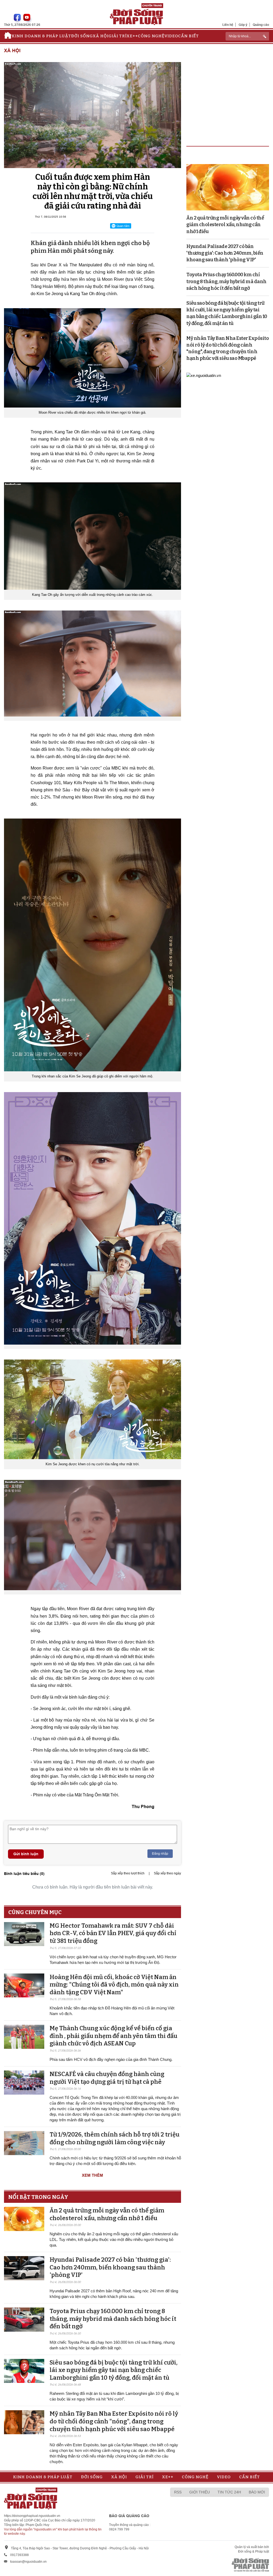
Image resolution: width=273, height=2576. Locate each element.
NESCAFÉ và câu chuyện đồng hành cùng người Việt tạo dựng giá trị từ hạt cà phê (107, 2078)
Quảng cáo (261, 25)
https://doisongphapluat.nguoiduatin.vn (32, 2516)
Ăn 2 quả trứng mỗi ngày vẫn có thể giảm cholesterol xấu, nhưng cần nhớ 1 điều (107, 2214)
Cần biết (188, 36)
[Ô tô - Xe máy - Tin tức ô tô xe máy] (204, 375)
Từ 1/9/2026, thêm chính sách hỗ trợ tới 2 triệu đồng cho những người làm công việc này (115, 2138)
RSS (178, 2492)
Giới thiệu (200, 2492)
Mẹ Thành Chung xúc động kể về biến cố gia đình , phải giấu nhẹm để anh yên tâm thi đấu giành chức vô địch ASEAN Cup (113, 2036)
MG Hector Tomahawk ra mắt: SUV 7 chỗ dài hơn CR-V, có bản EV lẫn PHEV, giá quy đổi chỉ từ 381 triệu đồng (113, 1933)
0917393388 (19, 2555)
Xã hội (101, 36)
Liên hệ (228, 25)
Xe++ (132, 36)
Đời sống (82, 36)
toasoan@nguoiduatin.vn (28, 2562)
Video (171, 36)
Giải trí (118, 36)
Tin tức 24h (229, 2492)
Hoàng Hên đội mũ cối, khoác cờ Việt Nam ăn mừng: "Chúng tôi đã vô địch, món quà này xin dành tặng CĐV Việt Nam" (114, 1985)
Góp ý (243, 25)
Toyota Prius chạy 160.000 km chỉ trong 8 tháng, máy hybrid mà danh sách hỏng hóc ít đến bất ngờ (113, 2319)
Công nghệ (151, 36)
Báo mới (257, 2492)
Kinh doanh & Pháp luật (41, 36)
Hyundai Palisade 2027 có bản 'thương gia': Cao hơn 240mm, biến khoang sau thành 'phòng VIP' (110, 2267)
